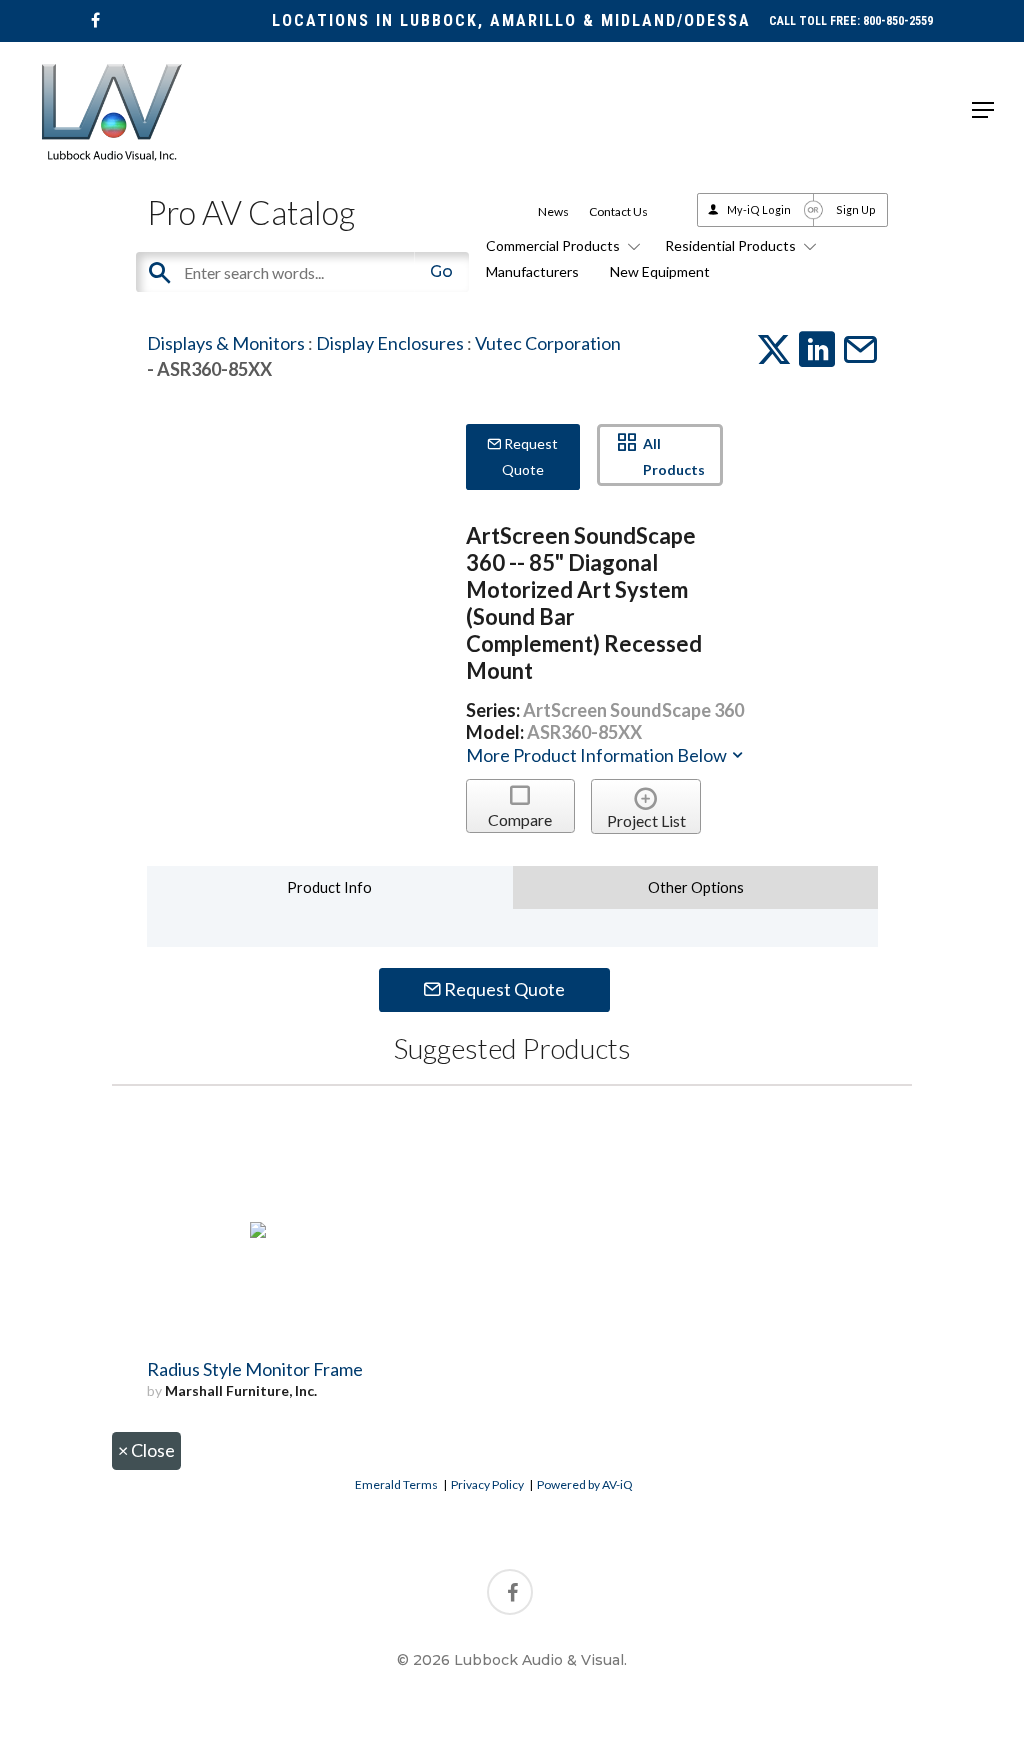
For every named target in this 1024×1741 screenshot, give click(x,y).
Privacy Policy (487, 1484)
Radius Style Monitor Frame (255, 1369)
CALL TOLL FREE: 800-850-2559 (851, 21)
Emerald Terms (396, 1484)
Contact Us (618, 211)
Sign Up (856, 209)
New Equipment (660, 271)
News (553, 211)
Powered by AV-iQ (585, 1484)
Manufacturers (532, 271)
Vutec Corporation (548, 343)
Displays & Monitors (226, 343)
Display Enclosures (390, 343)
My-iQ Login (759, 209)
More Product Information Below (598, 755)
